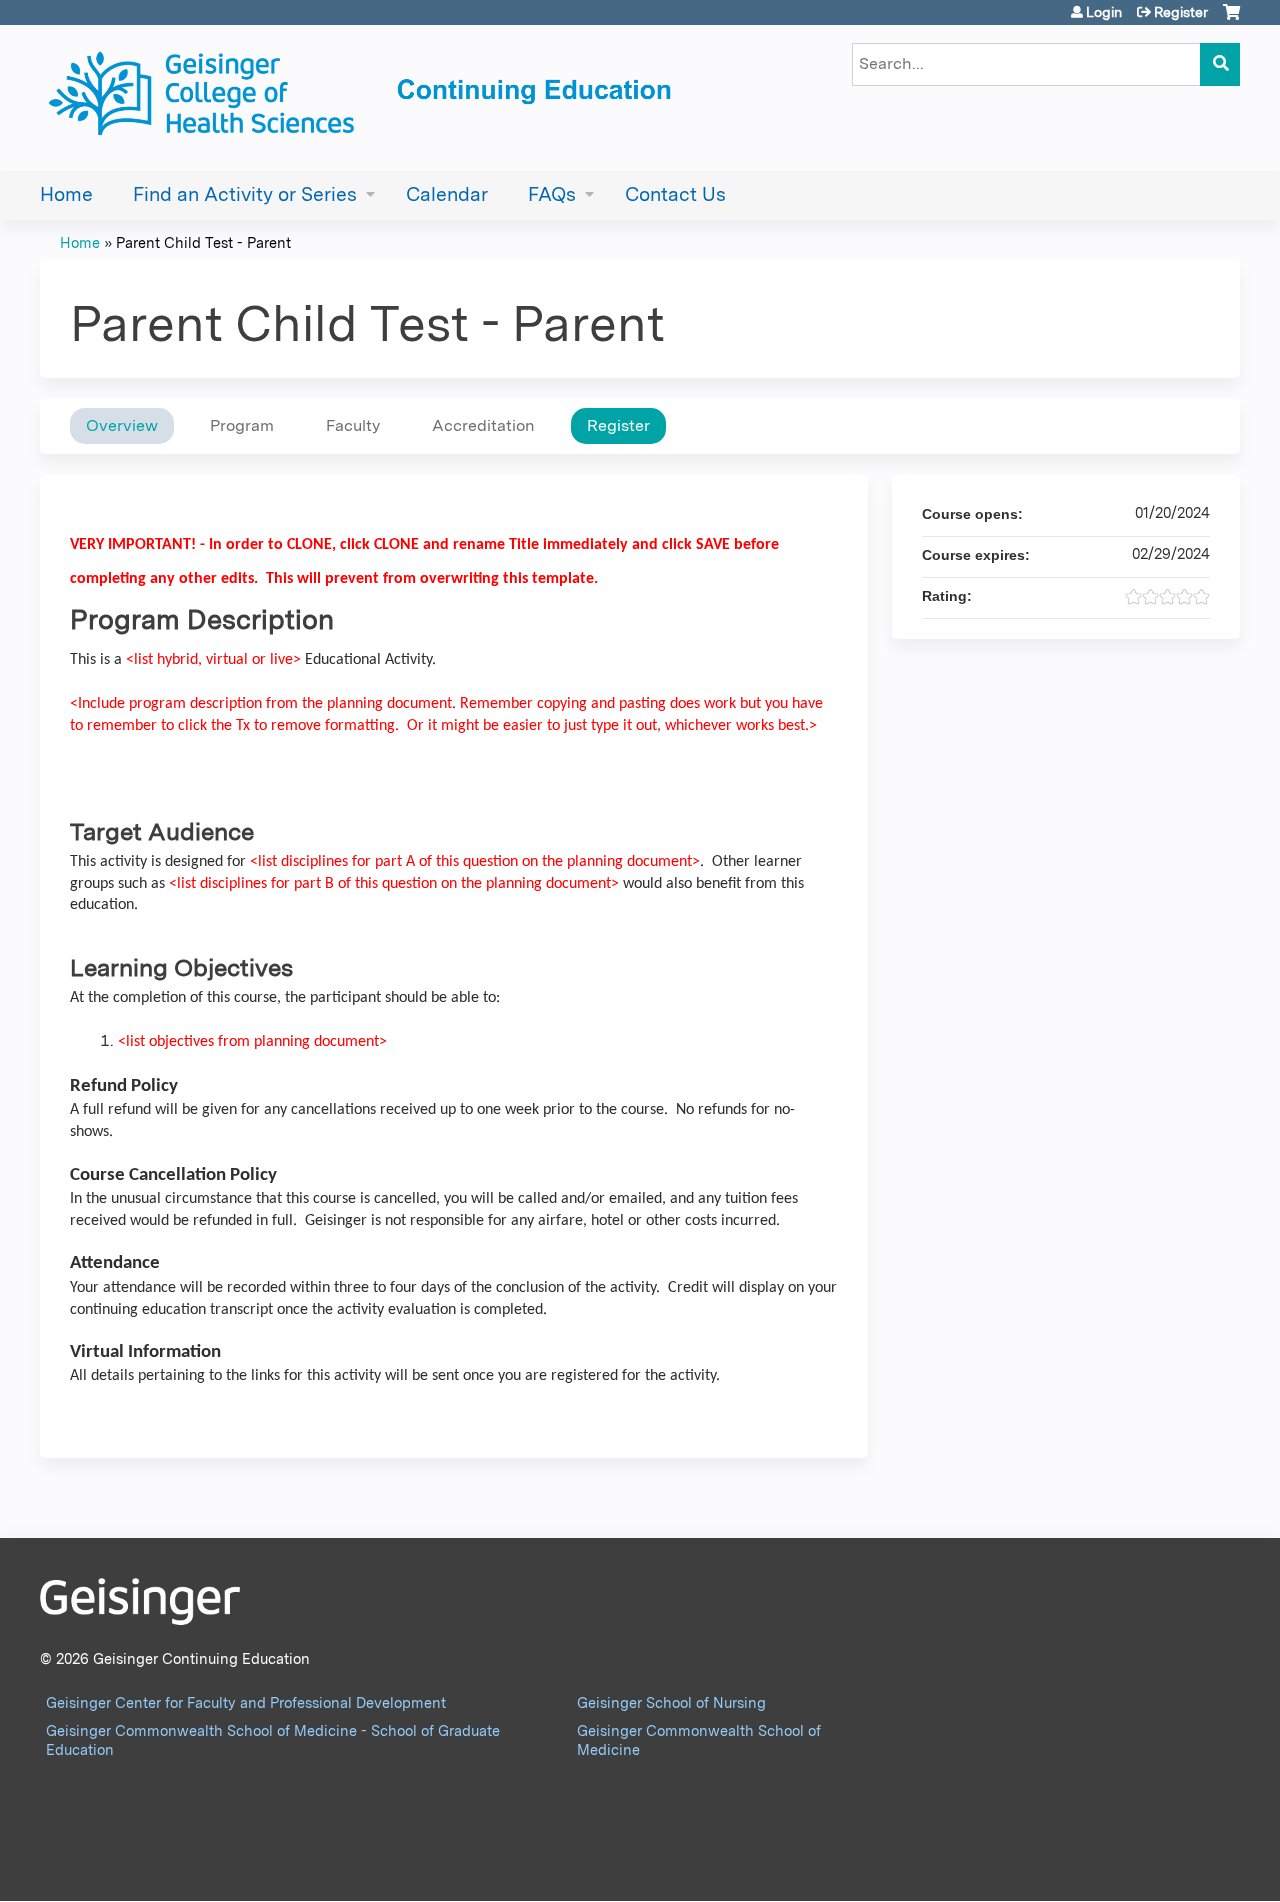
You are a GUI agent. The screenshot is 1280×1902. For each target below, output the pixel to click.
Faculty (353, 425)
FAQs (552, 194)
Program (242, 425)
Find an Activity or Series (245, 194)
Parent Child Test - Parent (203, 242)
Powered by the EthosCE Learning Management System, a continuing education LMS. (1169, 1868)
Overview (122, 425)
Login (1104, 12)
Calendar (447, 194)
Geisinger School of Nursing (671, 1702)
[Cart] (1231, 19)
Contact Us (675, 194)
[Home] (365, 98)
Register (1181, 12)
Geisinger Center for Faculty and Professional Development (246, 1702)
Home (66, 194)
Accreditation (483, 425)
